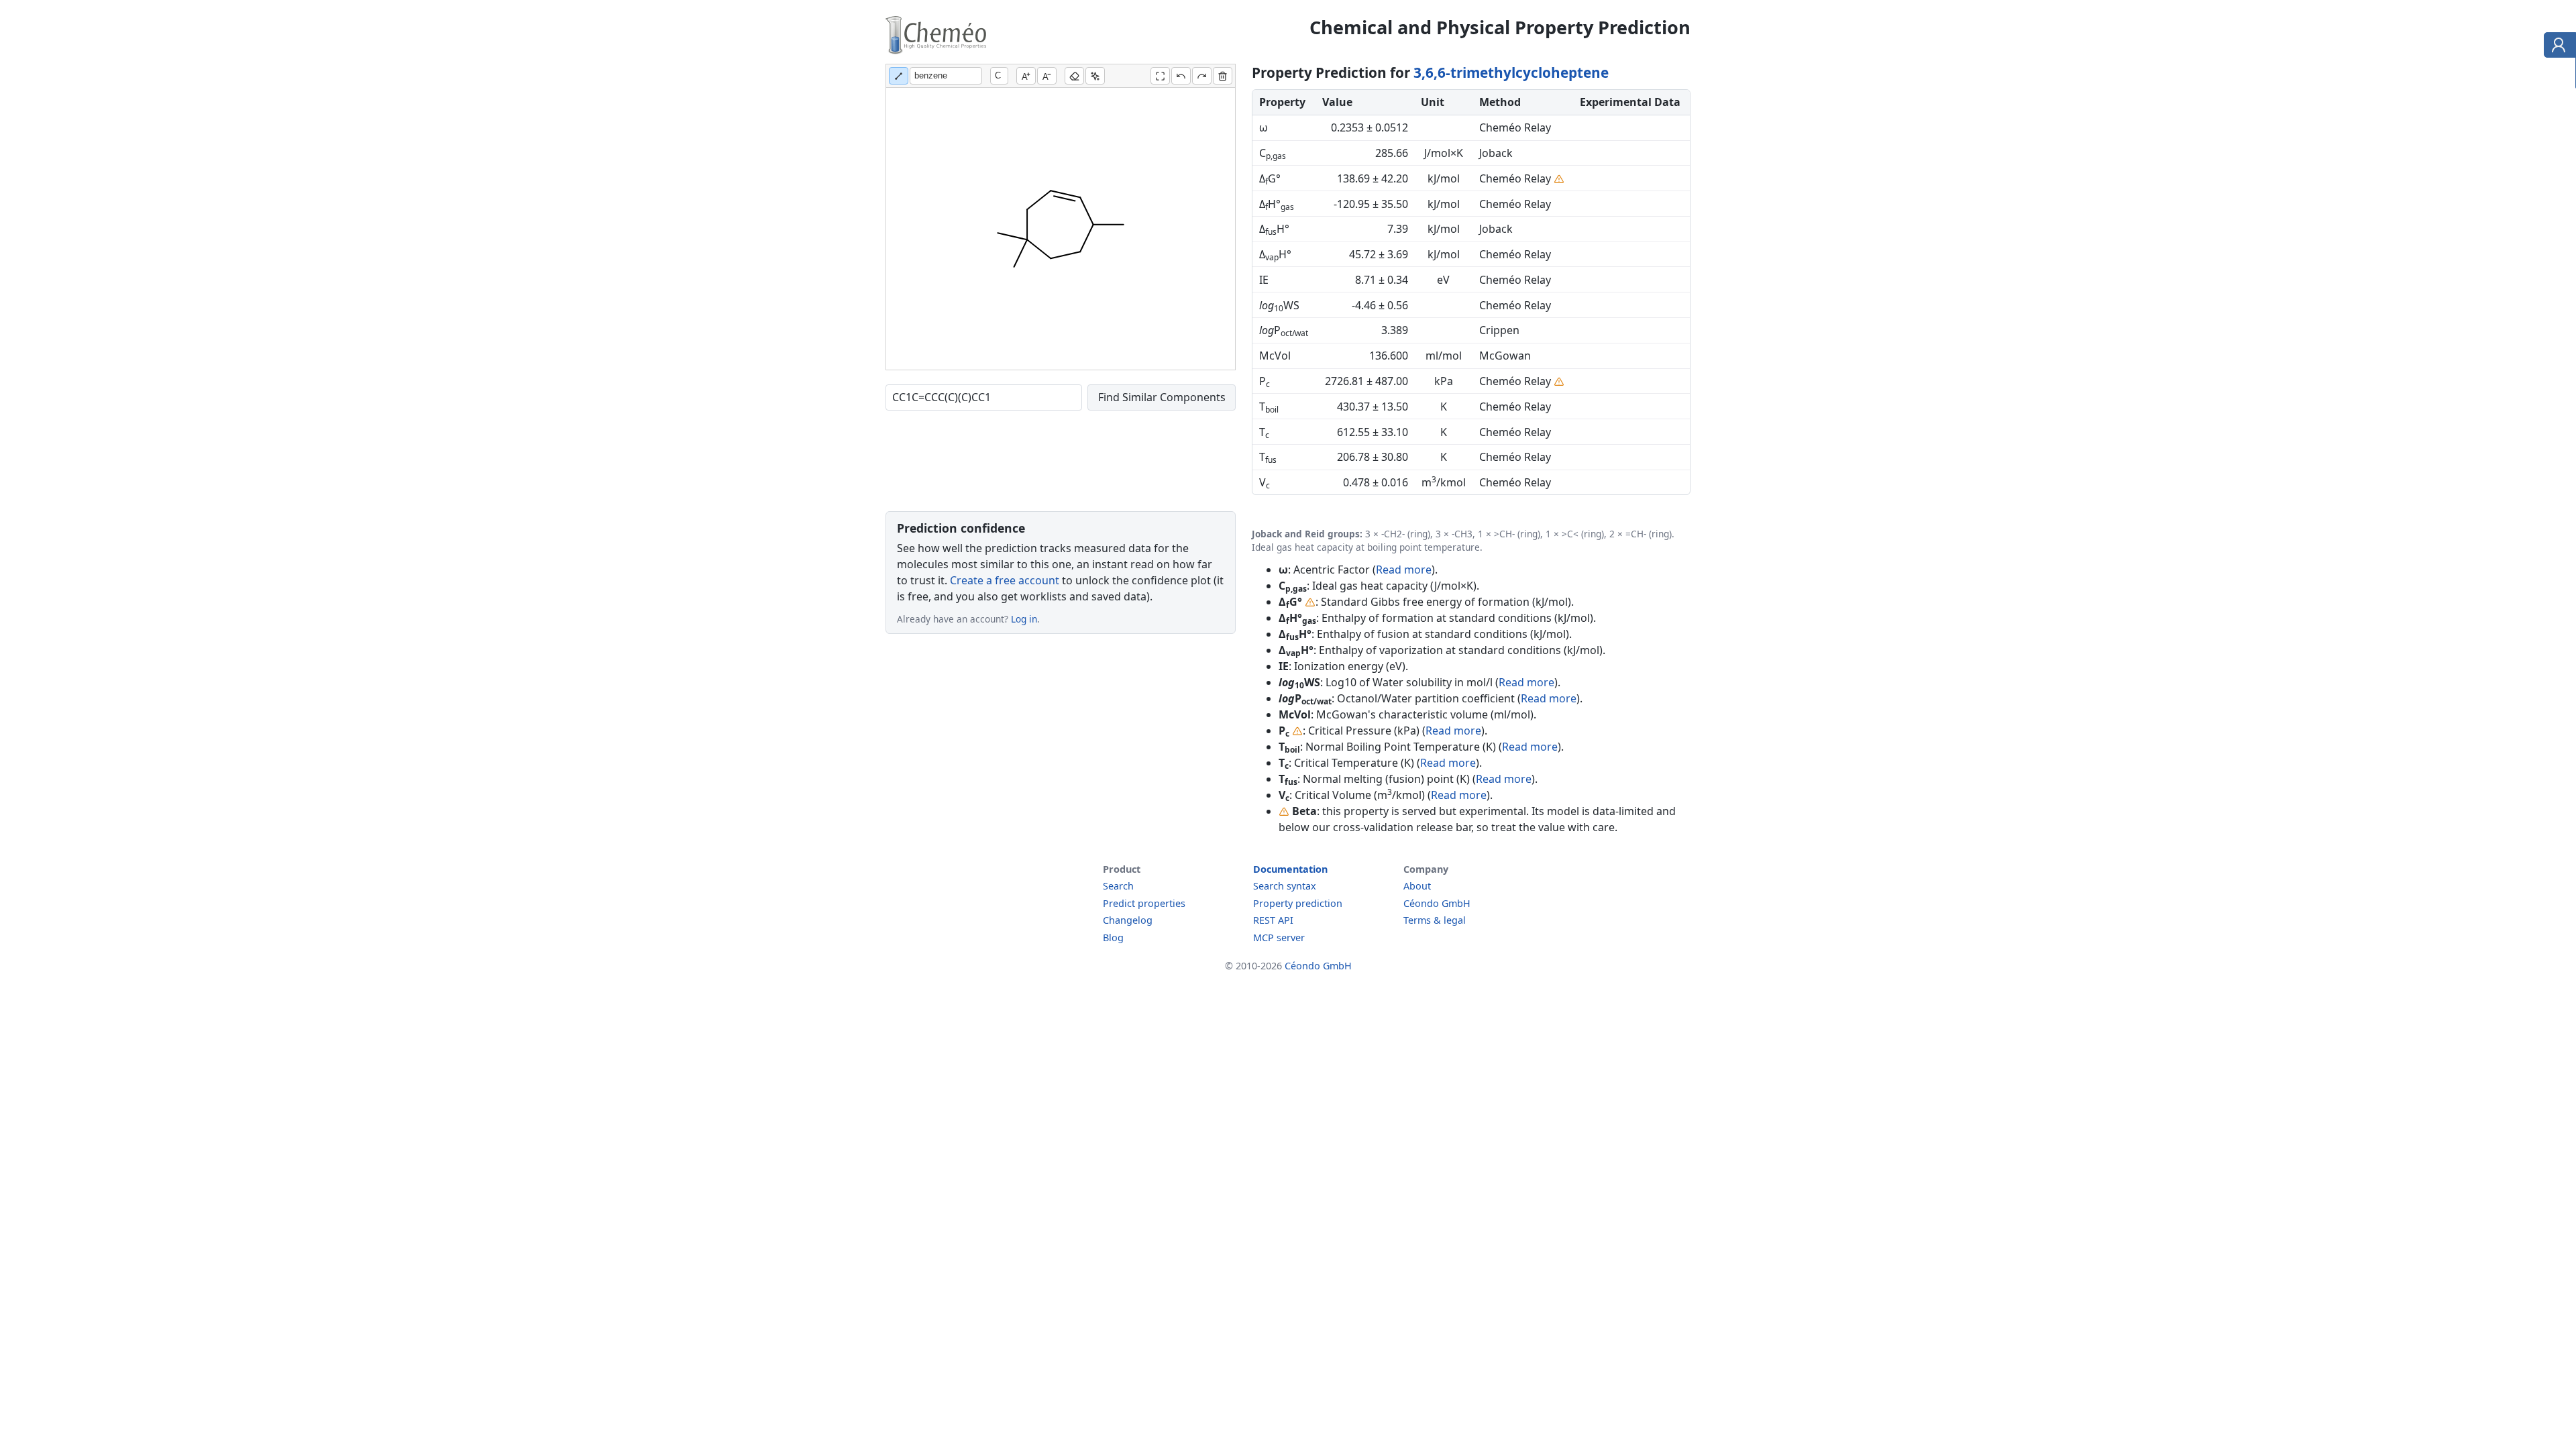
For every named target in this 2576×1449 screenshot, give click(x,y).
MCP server (1279, 937)
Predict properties (1144, 903)
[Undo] (1181, 76)
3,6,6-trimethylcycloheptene (1511, 72)
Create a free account (1005, 580)
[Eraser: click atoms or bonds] (1074, 76)
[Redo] (1202, 76)
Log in (1024, 619)
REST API (1273, 920)
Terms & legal (1435, 920)
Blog (1113, 937)
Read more (1404, 570)
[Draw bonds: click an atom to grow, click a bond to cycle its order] (899, 76)
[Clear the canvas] (1223, 76)
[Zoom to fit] (1160, 76)
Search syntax (1285, 886)
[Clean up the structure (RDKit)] (1095, 76)
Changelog (1128, 920)
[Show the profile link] (2557, 47)
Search (1118, 886)
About (1417, 886)
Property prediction (1298, 903)
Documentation (1290, 869)
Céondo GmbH (1437, 903)
